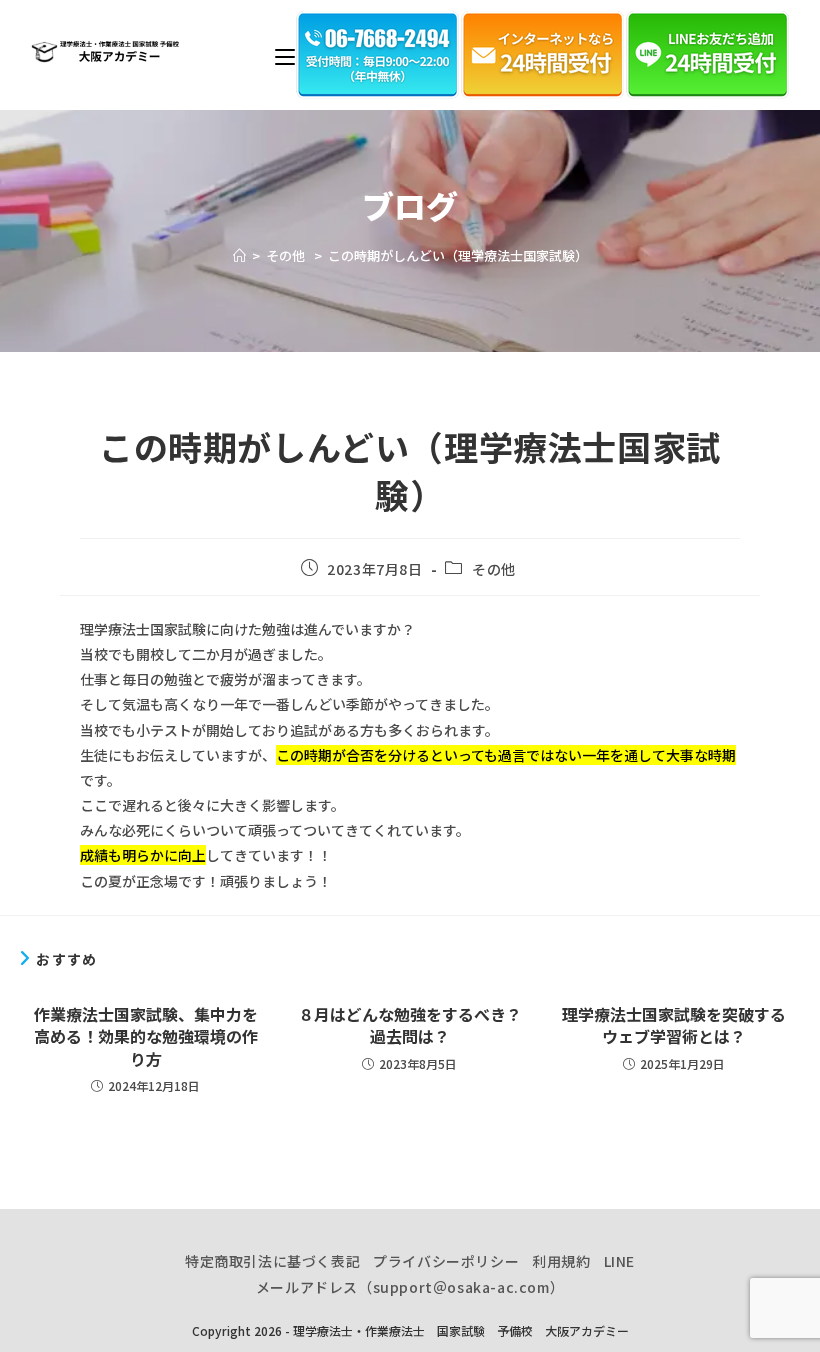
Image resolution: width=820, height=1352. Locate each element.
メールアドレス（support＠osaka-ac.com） (410, 1287)
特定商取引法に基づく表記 (272, 1261)
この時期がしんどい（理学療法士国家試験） (458, 255)
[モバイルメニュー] (285, 55)
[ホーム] (239, 255)
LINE (619, 1261)
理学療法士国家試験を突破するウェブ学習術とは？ (674, 1025)
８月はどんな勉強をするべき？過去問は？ (410, 1025)
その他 (495, 569)
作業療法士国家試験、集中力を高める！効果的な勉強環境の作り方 (146, 1036)
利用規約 (561, 1261)
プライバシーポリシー (446, 1261)
